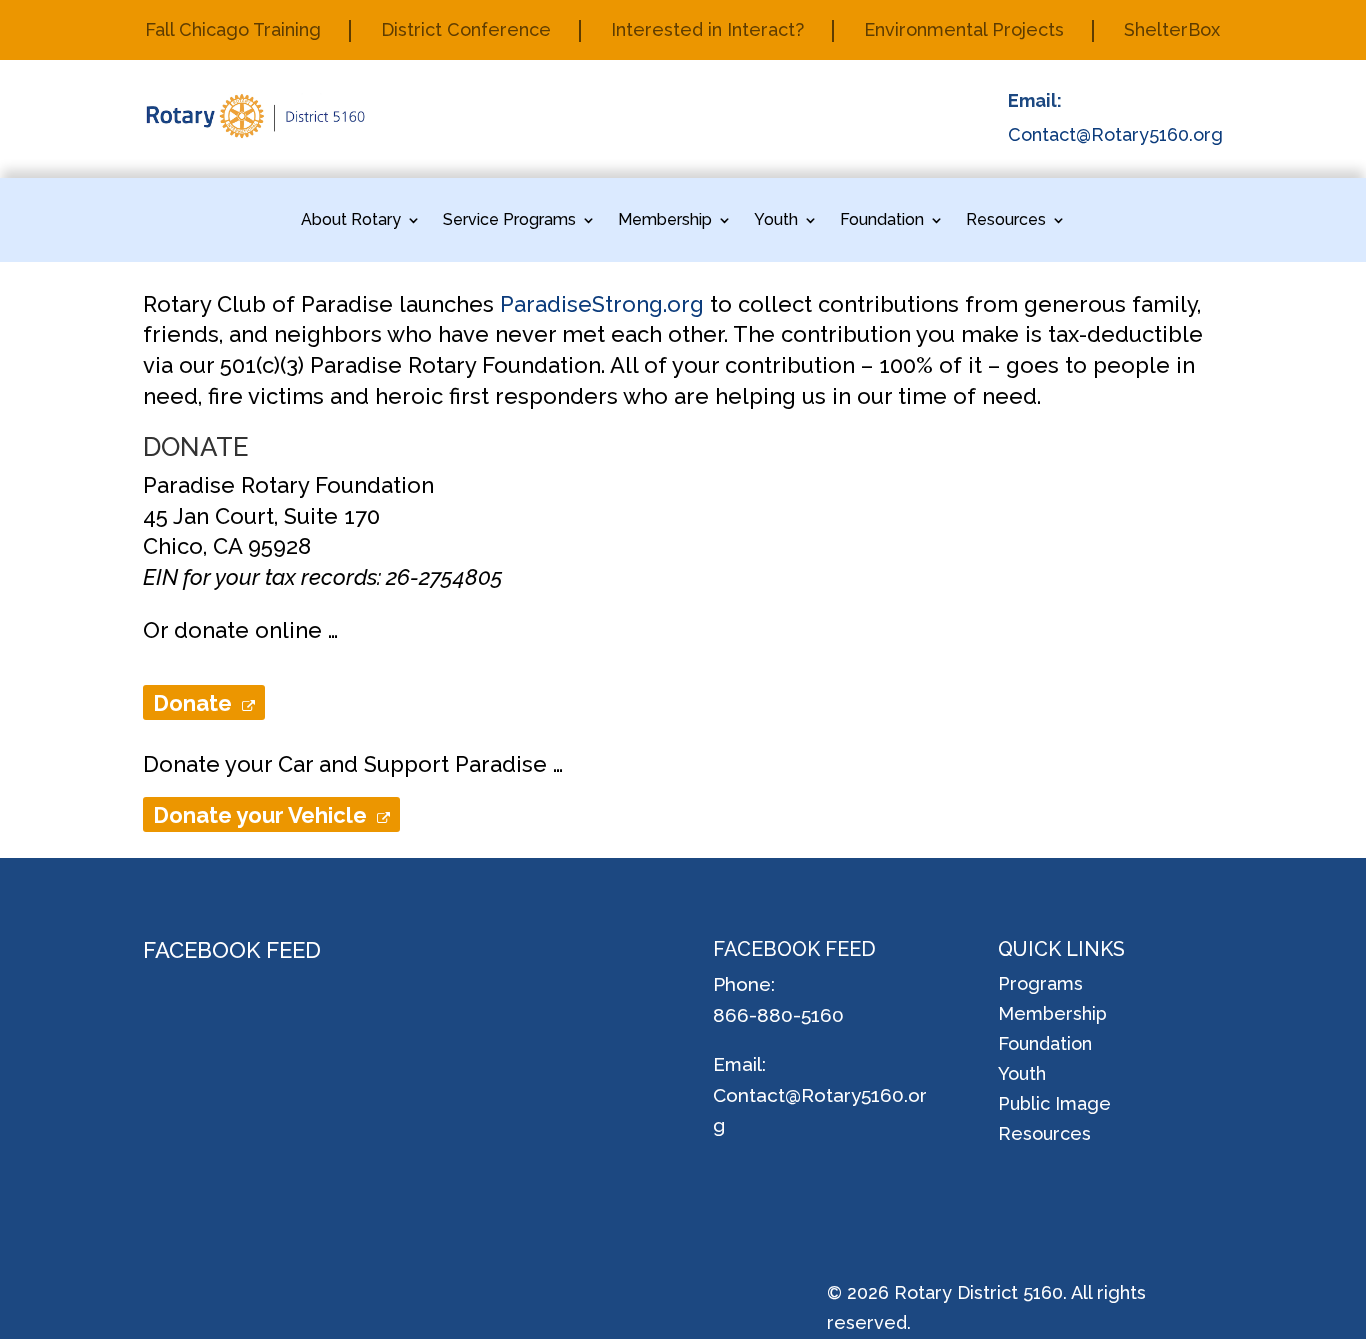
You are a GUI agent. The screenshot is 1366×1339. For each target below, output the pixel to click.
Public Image (1054, 1105)
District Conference (466, 31)
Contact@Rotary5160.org (1115, 134)
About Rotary (351, 221)
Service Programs (509, 221)
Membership (665, 221)
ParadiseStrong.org (602, 304)
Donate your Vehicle (265, 815)
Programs (1040, 985)
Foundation (882, 221)
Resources (1006, 221)
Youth (776, 221)
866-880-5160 (778, 1015)
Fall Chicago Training (233, 31)
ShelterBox (1172, 31)
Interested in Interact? (707, 31)
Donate (197, 703)
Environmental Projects (964, 31)
